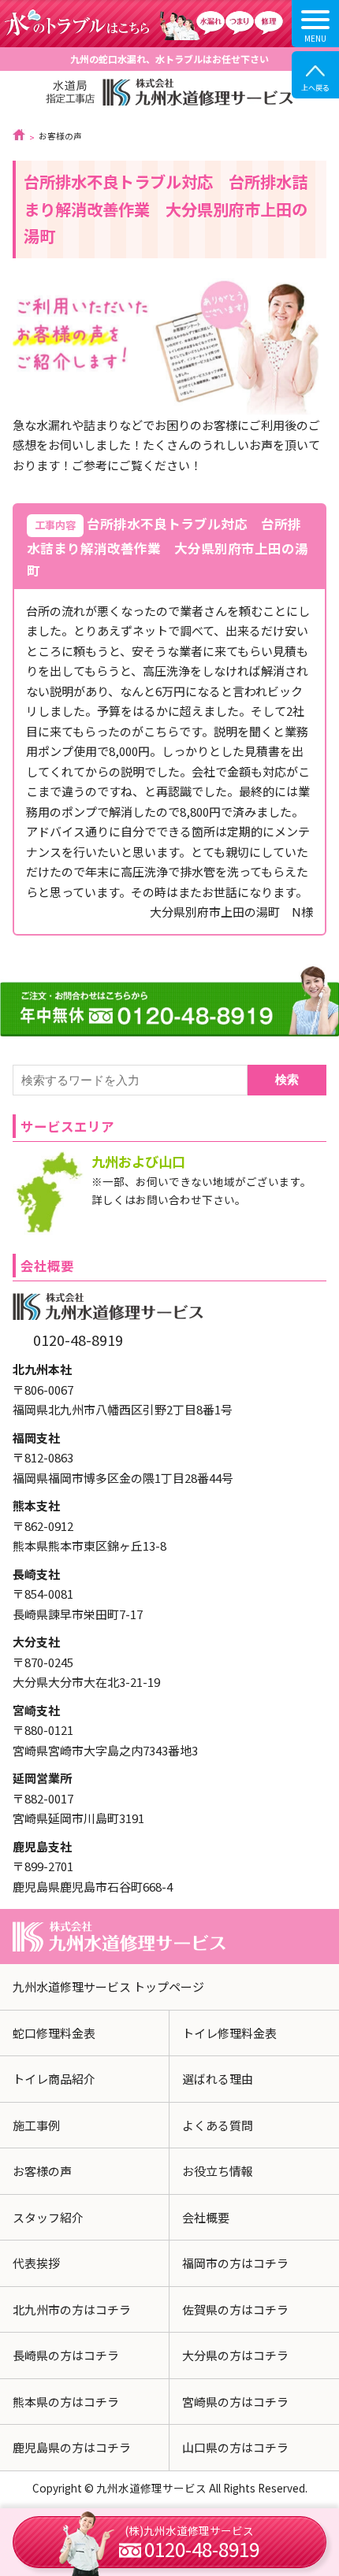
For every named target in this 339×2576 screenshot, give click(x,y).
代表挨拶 (36, 2263)
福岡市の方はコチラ (235, 2263)
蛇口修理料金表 (54, 2033)
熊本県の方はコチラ (66, 2402)
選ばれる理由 (218, 2079)
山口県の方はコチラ (235, 2447)
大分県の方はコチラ (235, 2355)
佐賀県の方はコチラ (235, 2309)
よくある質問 (218, 2125)
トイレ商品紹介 (54, 2079)
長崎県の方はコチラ (66, 2355)
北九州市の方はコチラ (72, 2309)
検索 (287, 1079)
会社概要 (206, 2217)
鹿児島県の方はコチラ (72, 2447)
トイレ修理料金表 (229, 2033)
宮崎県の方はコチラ (235, 2402)
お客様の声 (42, 2171)
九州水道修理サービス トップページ (108, 1987)
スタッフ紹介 (48, 2217)
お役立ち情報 (218, 2171)
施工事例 (36, 2125)
